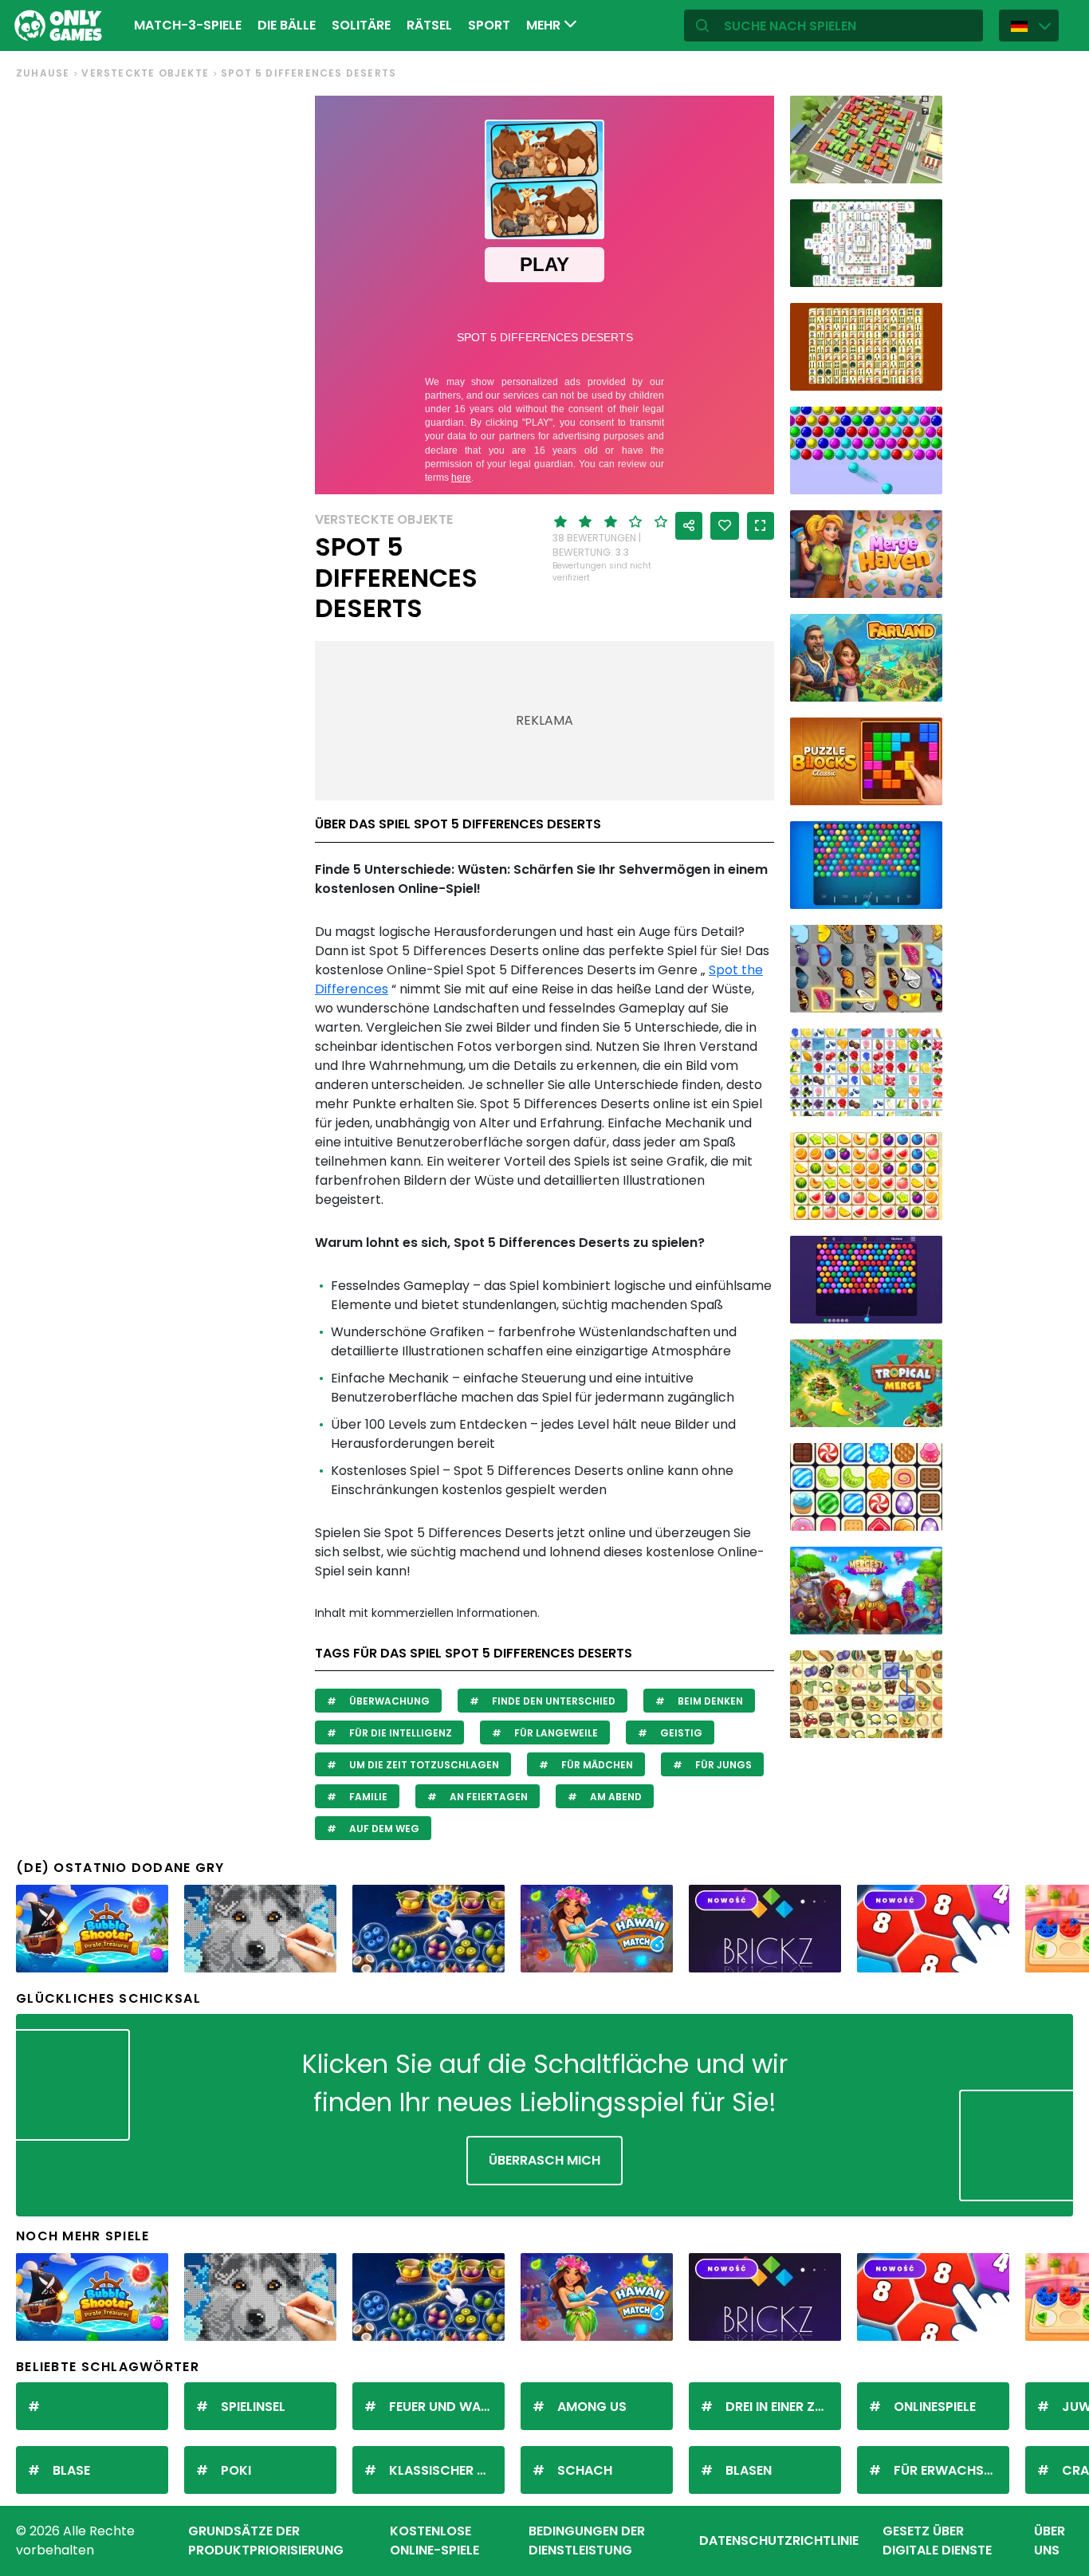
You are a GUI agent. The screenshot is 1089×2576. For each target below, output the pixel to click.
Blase (71, 2470)
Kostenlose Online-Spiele (434, 2541)
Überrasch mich (544, 2160)
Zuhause (43, 73)
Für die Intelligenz (399, 1733)
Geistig (680, 1733)
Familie (367, 1797)
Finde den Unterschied (552, 1701)
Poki (236, 2470)
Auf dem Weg (383, 1829)
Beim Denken (709, 1701)
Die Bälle (287, 25)
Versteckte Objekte (145, 73)
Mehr (545, 25)
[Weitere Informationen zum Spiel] (920, 165)
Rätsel (429, 25)
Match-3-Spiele (188, 25)
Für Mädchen (596, 1765)
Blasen (749, 2470)
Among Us (592, 2407)
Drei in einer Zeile (781, 2407)
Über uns (1050, 2541)
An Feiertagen (487, 1797)
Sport (489, 25)
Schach (585, 2470)
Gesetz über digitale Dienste (937, 2541)
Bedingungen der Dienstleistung (587, 2541)
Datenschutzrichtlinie (779, 2541)
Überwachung (388, 1701)
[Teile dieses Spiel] (689, 526)
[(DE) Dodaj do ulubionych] (725, 526)
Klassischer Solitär (447, 2470)
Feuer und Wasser (447, 2407)
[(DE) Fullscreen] (761, 526)
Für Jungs (722, 1765)
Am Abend (615, 1797)
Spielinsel (253, 2407)
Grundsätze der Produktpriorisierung (266, 2541)
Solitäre (361, 25)
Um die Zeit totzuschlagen (423, 1765)
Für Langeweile (555, 1733)
